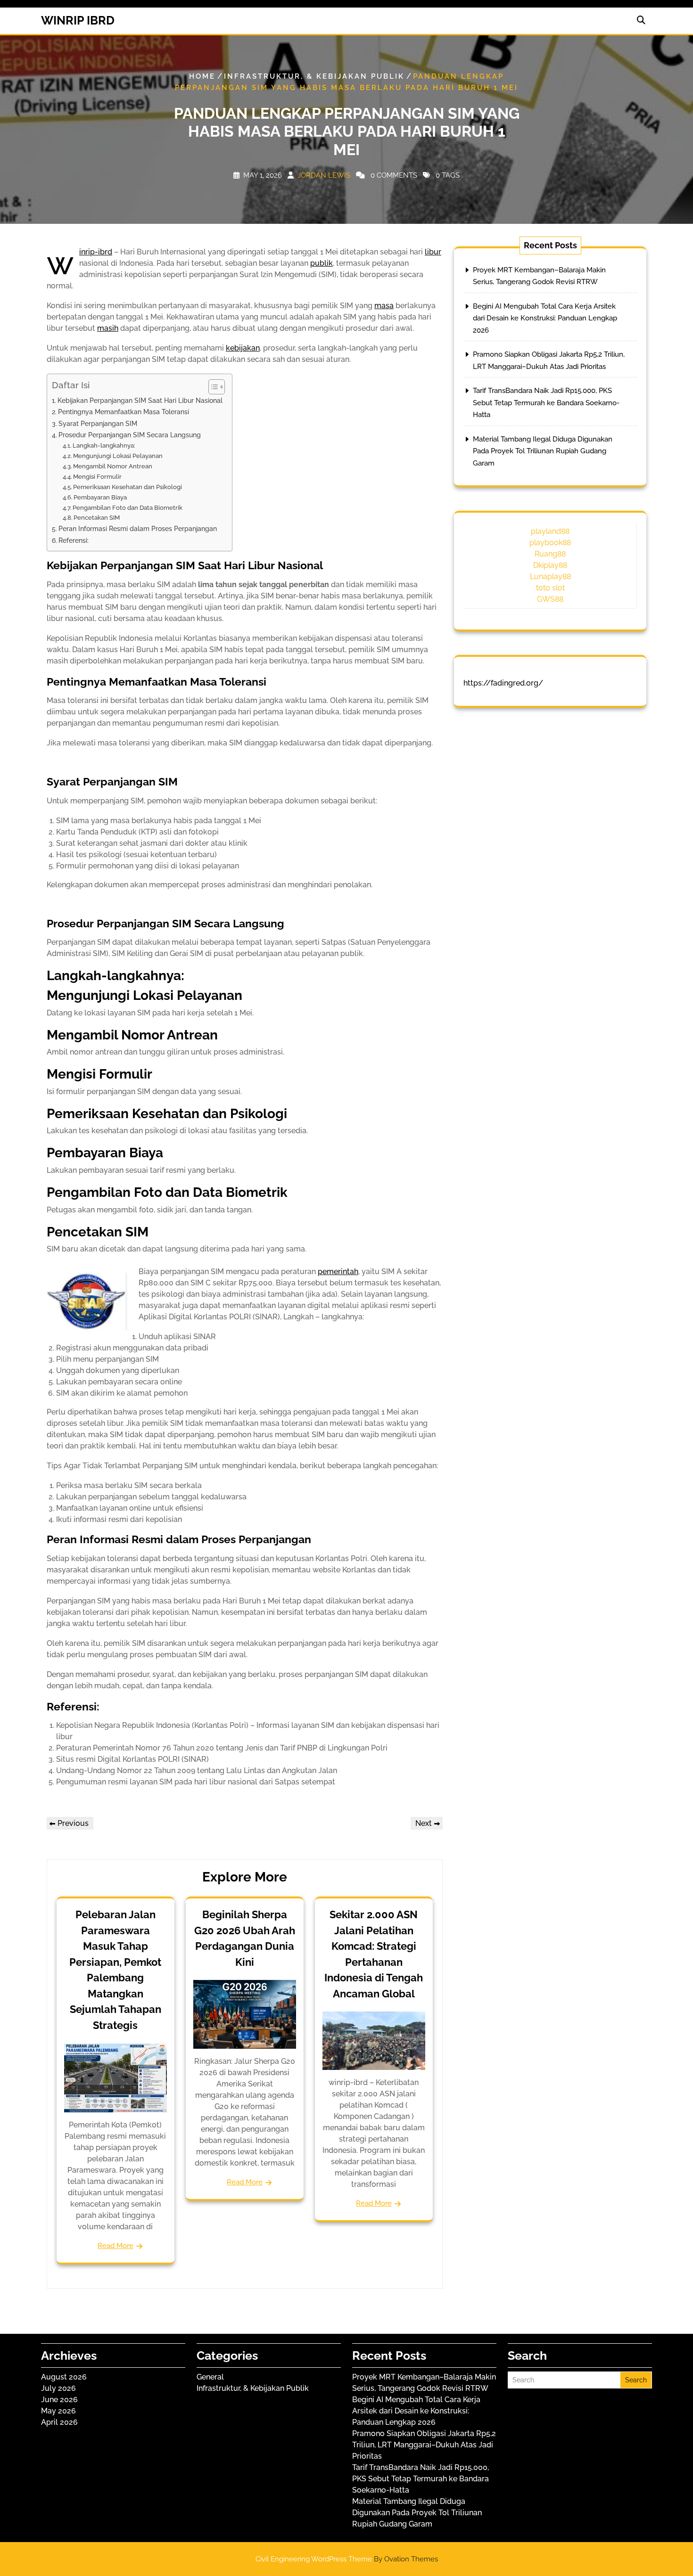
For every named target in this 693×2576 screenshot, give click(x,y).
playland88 (550, 531)
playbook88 (550, 543)
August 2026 (64, 2377)
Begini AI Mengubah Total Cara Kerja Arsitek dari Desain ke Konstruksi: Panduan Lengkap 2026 (545, 318)
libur (433, 252)
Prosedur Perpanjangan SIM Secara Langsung (130, 435)
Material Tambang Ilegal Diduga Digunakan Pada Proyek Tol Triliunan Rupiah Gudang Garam (543, 451)
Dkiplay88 (550, 565)
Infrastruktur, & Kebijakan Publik (314, 76)
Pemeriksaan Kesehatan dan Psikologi (128, 487)
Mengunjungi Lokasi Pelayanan (118, 456)
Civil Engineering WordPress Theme (347, 2559)
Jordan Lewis (324, 175)
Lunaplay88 (550, 577)
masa (384, 306)
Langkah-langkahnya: (104, 446)
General (210, 2377)
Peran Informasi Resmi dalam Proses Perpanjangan (138, 528)
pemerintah (338, 1272)
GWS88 (550, 599)
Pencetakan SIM (97, 518)
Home (202, 76)
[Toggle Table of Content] (212, 387)
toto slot (550, 588)
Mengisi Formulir (97, 477)
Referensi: (74, 540)
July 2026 (58, 2388)
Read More (115, 2246)
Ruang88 (550, 554)
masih (108, 328)
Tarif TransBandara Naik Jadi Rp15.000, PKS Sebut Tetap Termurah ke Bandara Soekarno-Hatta (546, 403)
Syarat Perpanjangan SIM (98, 423)
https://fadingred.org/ (503, 683)
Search (636, 2380)
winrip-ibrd (96, 252)
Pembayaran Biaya (100, 497)
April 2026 (59, 2422)
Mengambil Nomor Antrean (113, 466)
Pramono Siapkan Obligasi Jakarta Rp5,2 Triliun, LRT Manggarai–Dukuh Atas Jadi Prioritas (424, 2445)
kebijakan (243, 348)
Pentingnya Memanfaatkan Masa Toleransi (124, 412)
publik (322, 263)
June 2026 (59, 2400)
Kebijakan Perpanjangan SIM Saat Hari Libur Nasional (140, 400)
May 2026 (58, 2411)
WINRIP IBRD (78, 20)
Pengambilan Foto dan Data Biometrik (128, 508)
